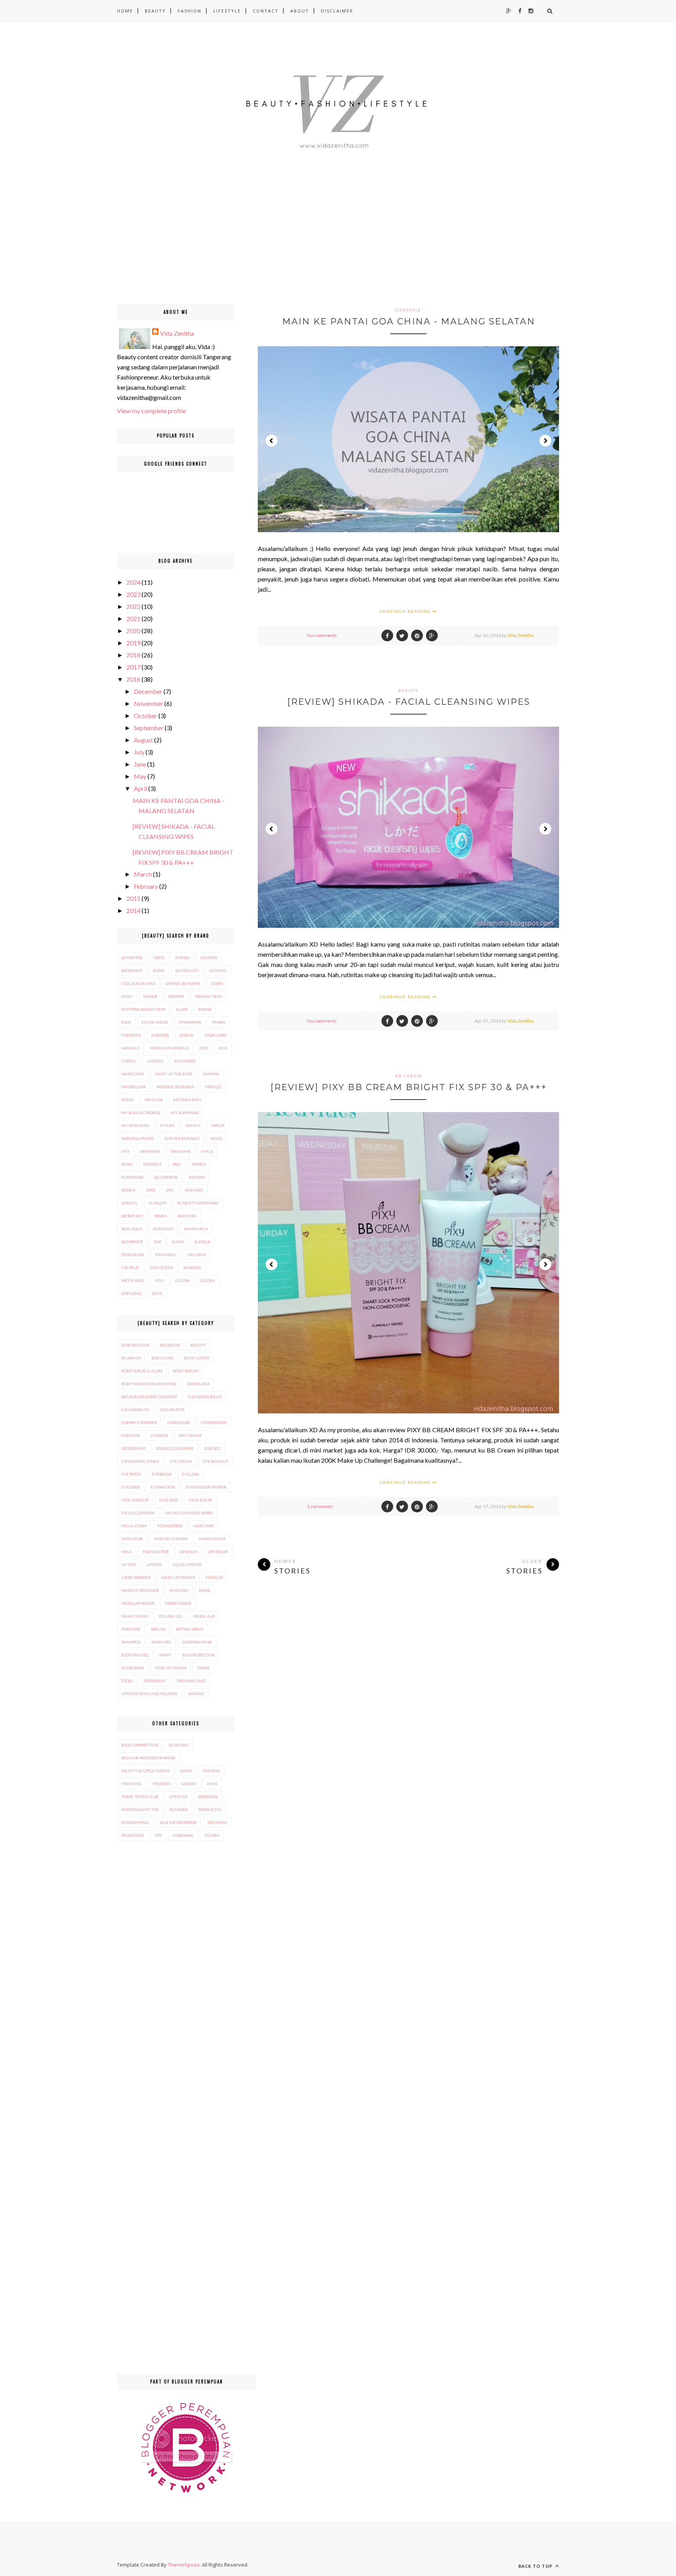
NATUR (218, 1125)
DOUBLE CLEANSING (175, 1448)
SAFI (170, 1190)
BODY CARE (162, 1358)
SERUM (158, 1629)
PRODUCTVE (210, 1809)
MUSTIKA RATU (188, 1100)
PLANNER (179, 1809)
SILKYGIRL (187, 1216)
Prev (271, 441)
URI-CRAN (197, 1255)
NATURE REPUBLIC (182, 1138)
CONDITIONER (214, 1422)
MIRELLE (213, 1087)
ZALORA (208, 1280)
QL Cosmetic (166, 1177)
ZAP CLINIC (131, 1293)
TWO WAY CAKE (191, 1681)
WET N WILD (133, 1280)
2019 (133, 643)
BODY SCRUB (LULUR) (142, 1371)
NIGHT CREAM (135, 1616)
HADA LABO (215, 1035)
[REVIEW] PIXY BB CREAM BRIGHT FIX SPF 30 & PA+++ (409, 1087)
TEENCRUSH (133, 1255)
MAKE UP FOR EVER (174, 1074)
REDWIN (197, 1177)
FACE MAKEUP (135, 1500)
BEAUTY (155, 11)
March (143, 874)
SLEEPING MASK (197, 1642)
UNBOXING (183, 1835)
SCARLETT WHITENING (198, 1203)
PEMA (127, 1164)
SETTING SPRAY (190, 1629)
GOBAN (187, 1035)
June (140, 764)
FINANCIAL (132, 1784)
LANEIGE (155, 1061)
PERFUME (131, 1629)
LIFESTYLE (227, 11)
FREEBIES (162, 1784)
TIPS (158, 1835)
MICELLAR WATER (138, 1603)
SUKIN (178, 1242)
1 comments (320, 1506)
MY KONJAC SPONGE (141, 1112)
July (139, 752)
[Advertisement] (235, 249)
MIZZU (128, 1100)
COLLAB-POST (172, 1410)
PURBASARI (132, 1177)
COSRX (217, 983)
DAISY (127, 996)
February (146, 886)
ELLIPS (182, 1009)
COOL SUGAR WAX (138, 983)
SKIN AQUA (132, 1229)
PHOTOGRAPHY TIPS (140, 1809)
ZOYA (157, 1293)
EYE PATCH (131, 1474)
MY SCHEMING (185, 1112)
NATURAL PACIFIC (138, 1138)
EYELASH (191, 1474)
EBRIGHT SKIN (209, 996)
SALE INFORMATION (178, 1822)
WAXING (196, 1694)
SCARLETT (158, 1203)
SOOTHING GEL (135, 1655)
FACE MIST (169, 1500)
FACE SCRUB (200, 1500)
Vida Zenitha (520, 635)
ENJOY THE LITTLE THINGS (145, 1771)
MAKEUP (214, 1577)
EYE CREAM (181, 1461)
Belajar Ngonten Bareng (148, 1758)
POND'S (199, 1164)
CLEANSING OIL (135, 1410)
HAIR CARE (204, 1526)
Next (545, 441)
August (143, 740)
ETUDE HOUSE (155, 1022)
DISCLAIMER (337, 11)
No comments (322, 635)
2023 (133, 594)
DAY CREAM (190, 1435)
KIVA (223, 1048)
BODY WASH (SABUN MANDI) (149, 1384)
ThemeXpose (184, 2565)
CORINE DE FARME (183, 983)
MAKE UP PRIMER (178, 1577)
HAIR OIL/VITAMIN (171, 1539)
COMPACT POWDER (139, 1422)
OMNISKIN (150, 1151)
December (148, 691)
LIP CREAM (218, 1552)
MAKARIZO (185, 1061)
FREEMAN (131, 1035)
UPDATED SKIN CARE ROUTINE (149, 1694)
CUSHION (159, 1435)
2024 (133, 582)
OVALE (207, 1151)
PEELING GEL (171, 1616)
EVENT (186, 1771)
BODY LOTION (197, 1358)
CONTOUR (131, 1435)
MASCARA (179, 1590)
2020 (133, 631)
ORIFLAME (181, 1151)
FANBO (219, 1022)
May (140, 776)
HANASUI (130, 1048)
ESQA (126, 1022)
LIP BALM (188, 1552)
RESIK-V (129, 1190)
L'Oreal (129, 1061)
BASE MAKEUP (135, 1345)
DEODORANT (133, 1448)
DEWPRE (176, 996)
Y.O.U (159, 1280)
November (148, 703)
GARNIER (160, 1035)
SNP (157, 1242)
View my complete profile (151, 411)
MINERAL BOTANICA (175, 1087)
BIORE (159, 970)
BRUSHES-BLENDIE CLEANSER (149, 1397)
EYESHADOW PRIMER (206, 1487)
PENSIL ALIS (204, 1616)
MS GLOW (154, 1100)
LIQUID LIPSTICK (187, 1564)
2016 (133, 679)
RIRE (151, 1190)
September (149, 728)
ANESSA (182, 958)
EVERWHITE (190, 1022)
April (140, 788)
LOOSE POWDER (136, 1577)
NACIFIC (193, 1125)
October (146, 716)
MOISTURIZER (178, 1603)
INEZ (204, 1048)
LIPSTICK (154, 1564)
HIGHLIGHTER (156, 1552)
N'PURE (167, 1125)
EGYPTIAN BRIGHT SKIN (143, 1009)
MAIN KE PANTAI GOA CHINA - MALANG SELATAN (409, 321)
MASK (205, 1590)
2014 (133, 910)
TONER (203, 1668)
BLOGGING (179, 1745)
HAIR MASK (132, 1539)
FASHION (190, 11)
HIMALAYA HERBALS (169, 1048)
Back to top (536, 2566)
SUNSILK (202, 1242)
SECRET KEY (132, 1216)
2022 (133, 606)
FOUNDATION (170, 1526)
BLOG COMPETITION (140, 1745)
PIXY (177, 1164)
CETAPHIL (218, 970)
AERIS (159, 958)
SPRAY (165, 1655)
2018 (133, 655)
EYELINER (131, 1487)
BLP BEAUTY (187, 970)
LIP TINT (129, 1564)
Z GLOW (182, 1280)
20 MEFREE (132, 958)
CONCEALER (179, 1422)
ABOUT (300, 11)
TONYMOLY (166, 1255)
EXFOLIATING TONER (140, 1461)
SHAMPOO (131, 1642)
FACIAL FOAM (134, 1526)
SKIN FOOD (163, 1229)
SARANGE (194, 1190)
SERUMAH (217, 1822)
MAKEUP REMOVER (140, 1590)
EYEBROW (162, 1474)
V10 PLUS (130, 1267)
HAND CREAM (212, 1539)
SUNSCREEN (133, 1668)
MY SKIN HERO (135, 1125)
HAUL (127, 1552)
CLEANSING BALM (205, 1397)
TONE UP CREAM (171, 1668)
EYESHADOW (163, 1487)
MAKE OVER (133, 1074)
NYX (125, 1151)
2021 (133, 618)
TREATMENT (155, 1681)
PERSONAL (208, 1797)
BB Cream (408, 1076)
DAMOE (150, 996)
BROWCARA (198, 1384)
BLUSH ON (131, 1358)
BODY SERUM (186, 1371)
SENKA (161, 1216)
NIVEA (217, 1138)
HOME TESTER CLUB (140, 1797)
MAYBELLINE (134, 1087)
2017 (133, 667)
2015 (133, 898)
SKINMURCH (196, 1229)
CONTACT (266, 11)
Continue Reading (406, 611)
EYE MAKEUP (215, 1461)
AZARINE (209, 958)
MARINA (211, 1074)
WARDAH (192, 1267)
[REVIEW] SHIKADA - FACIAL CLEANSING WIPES (409, 702)
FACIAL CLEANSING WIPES (189, 1513)
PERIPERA (153, 1164)
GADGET (189, 1784)
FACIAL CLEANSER (138, 1513)
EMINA (205, 1009)
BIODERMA (132, 970)
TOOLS (127, 1681)
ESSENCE (212, 1448)
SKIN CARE (161, 1642)
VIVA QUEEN (161, 1267)
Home (125, 11)
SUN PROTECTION (198, 1655)
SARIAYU (130, 1203)
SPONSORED (133, 1835)
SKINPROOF (132, 1242)
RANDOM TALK (135, 1822)
